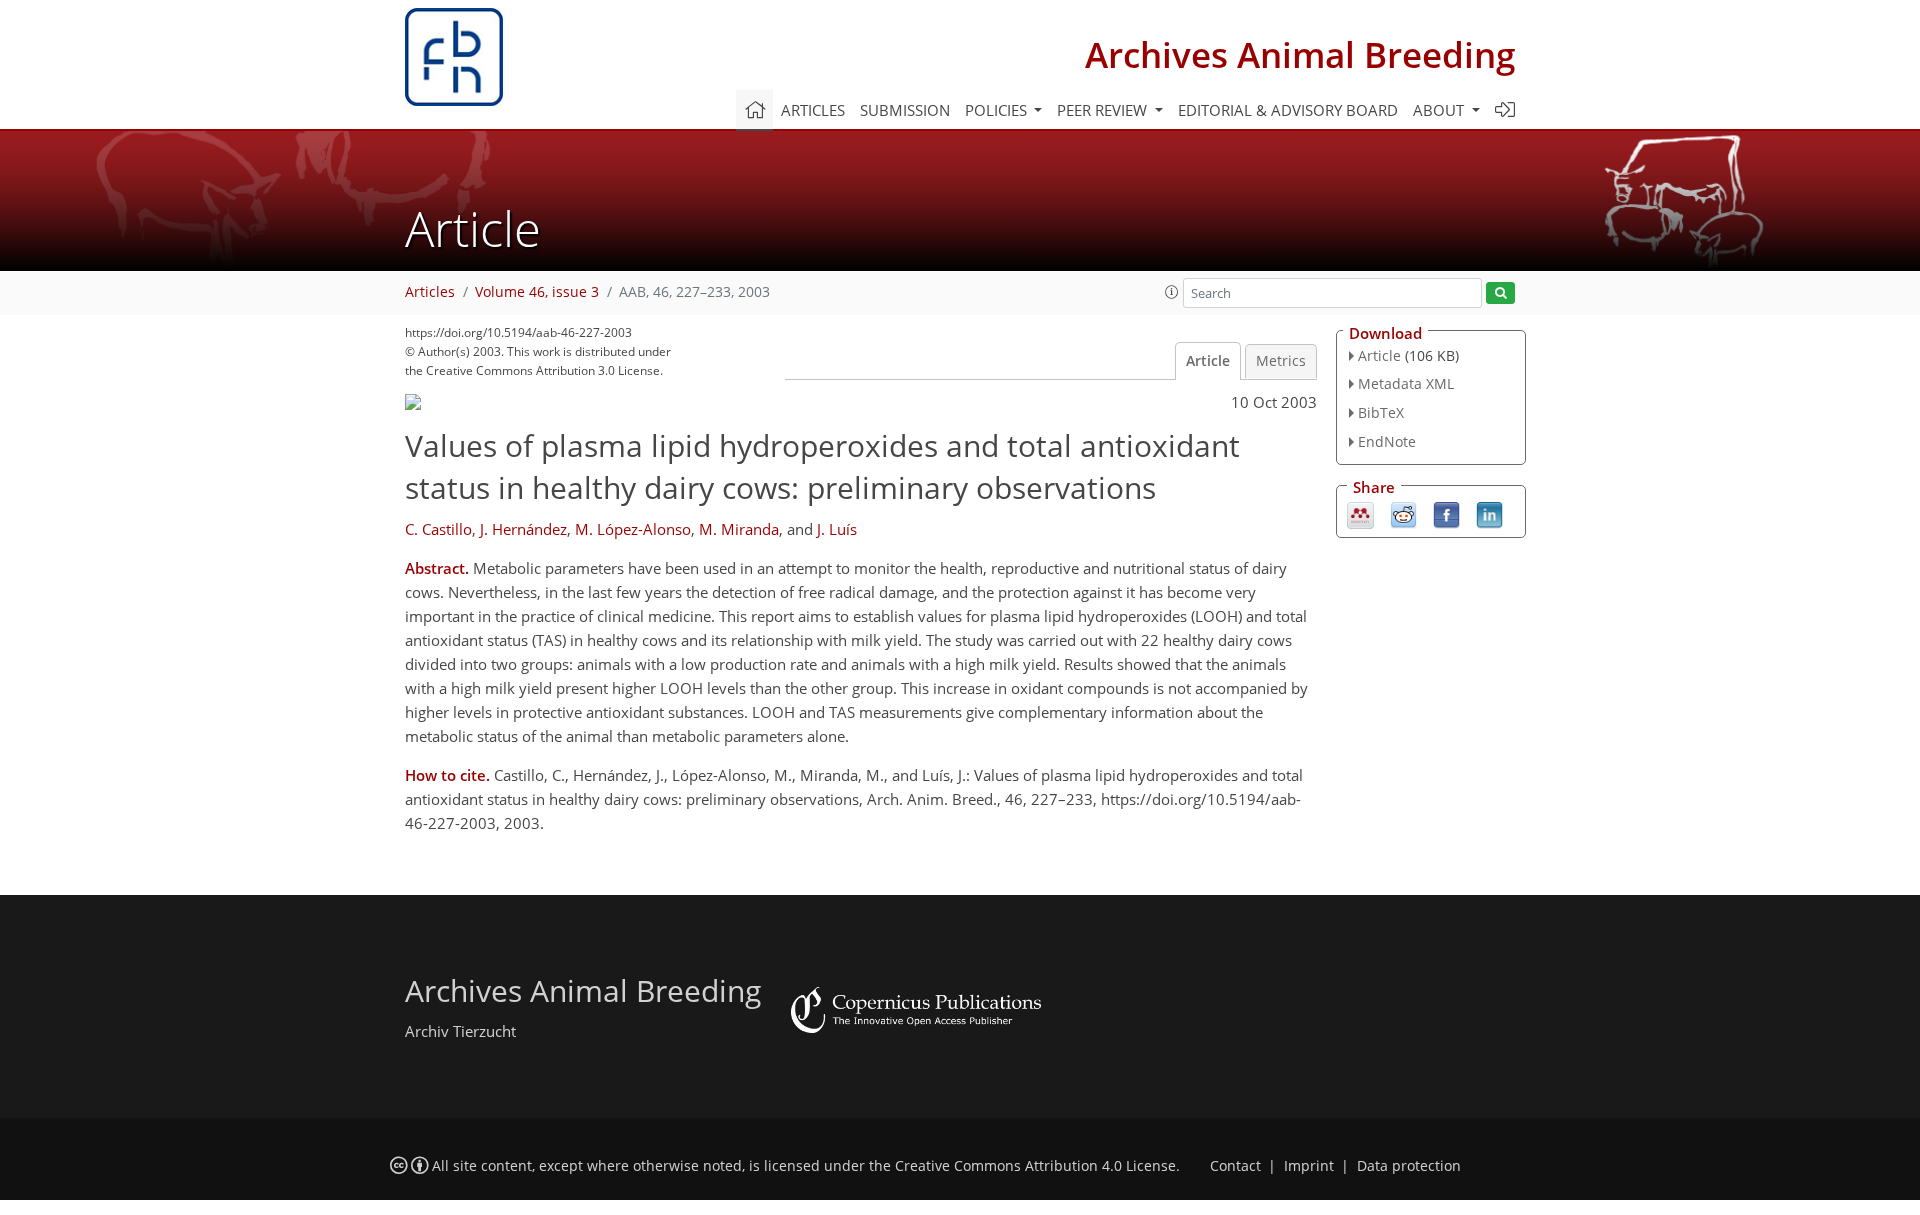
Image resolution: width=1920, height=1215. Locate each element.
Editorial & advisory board (1288, 110)
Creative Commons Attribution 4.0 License (1035, 1166)
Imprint (1309, 1166)
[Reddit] (1403, 513)
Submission (905, 110)
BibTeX (1381, 412)
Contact (1235, 1166)
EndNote (1387, 441)
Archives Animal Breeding (1300, 54)
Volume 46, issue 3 (537, 292)
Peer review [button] (1104, 110)
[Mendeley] (1360, 513)
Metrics (1281, 361)
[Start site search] (1500, 293)
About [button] (1440, 110)
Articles (813, 110)
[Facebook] (1446, 513)
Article (1208, 361)
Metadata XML (1406, 383)
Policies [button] (998, 110)
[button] (1172, 292)
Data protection (1409, 1166)
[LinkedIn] (1489, 513)
